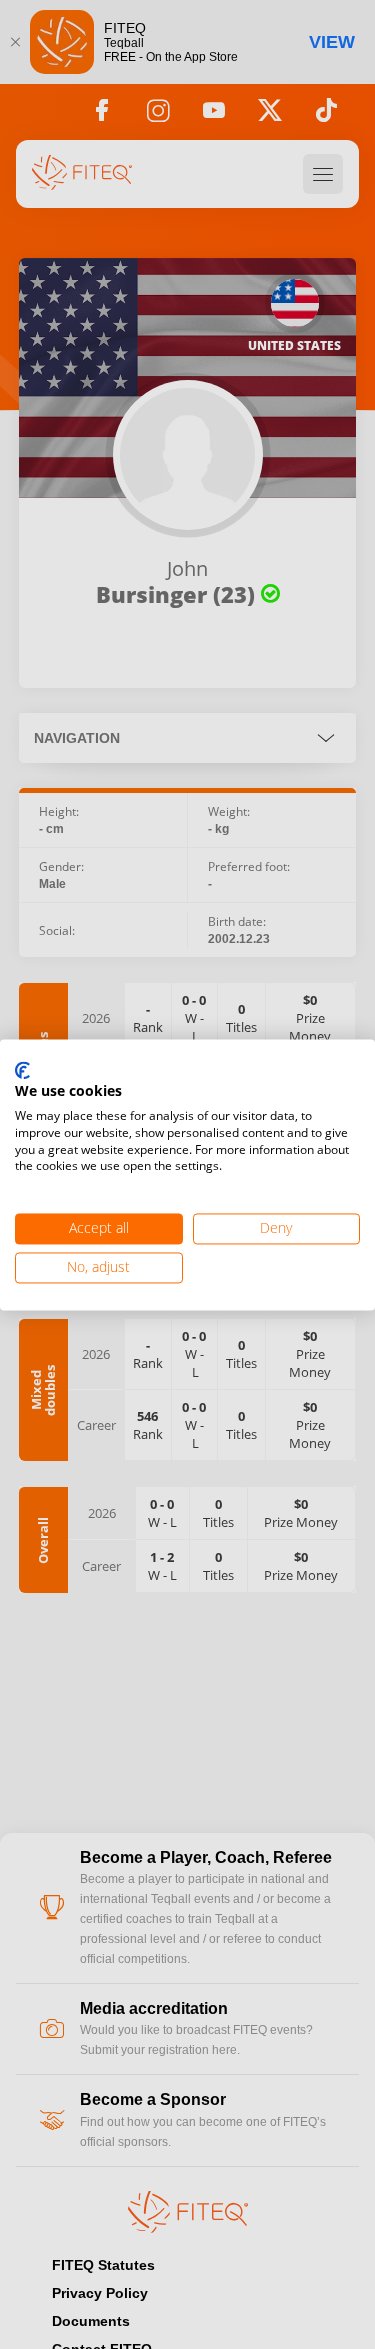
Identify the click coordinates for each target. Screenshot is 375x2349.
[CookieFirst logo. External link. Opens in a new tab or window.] (22, 1071)
